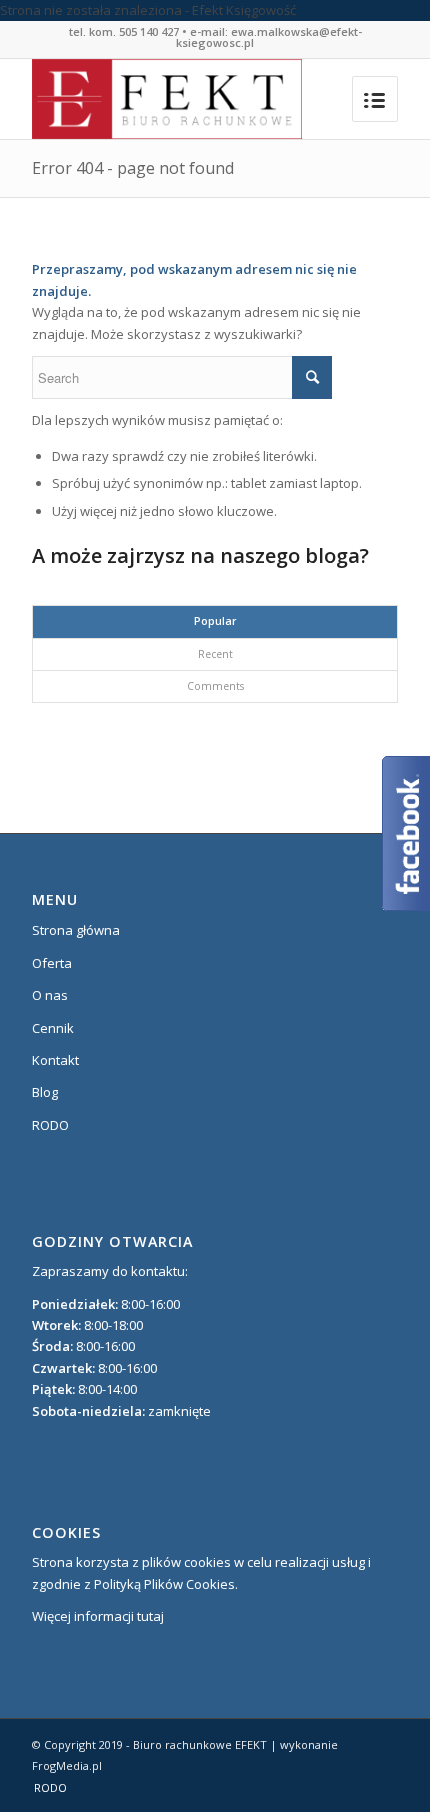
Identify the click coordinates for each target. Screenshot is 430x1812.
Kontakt (55, 1060)
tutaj (150, 1616)
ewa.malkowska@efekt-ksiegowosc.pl (269, 37)
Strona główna (76, 930)
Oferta (52, 963)
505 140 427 (149, 31)
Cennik (53, 1028)
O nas (50, 995)
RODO (50, 1125)
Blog (45, 1092)
